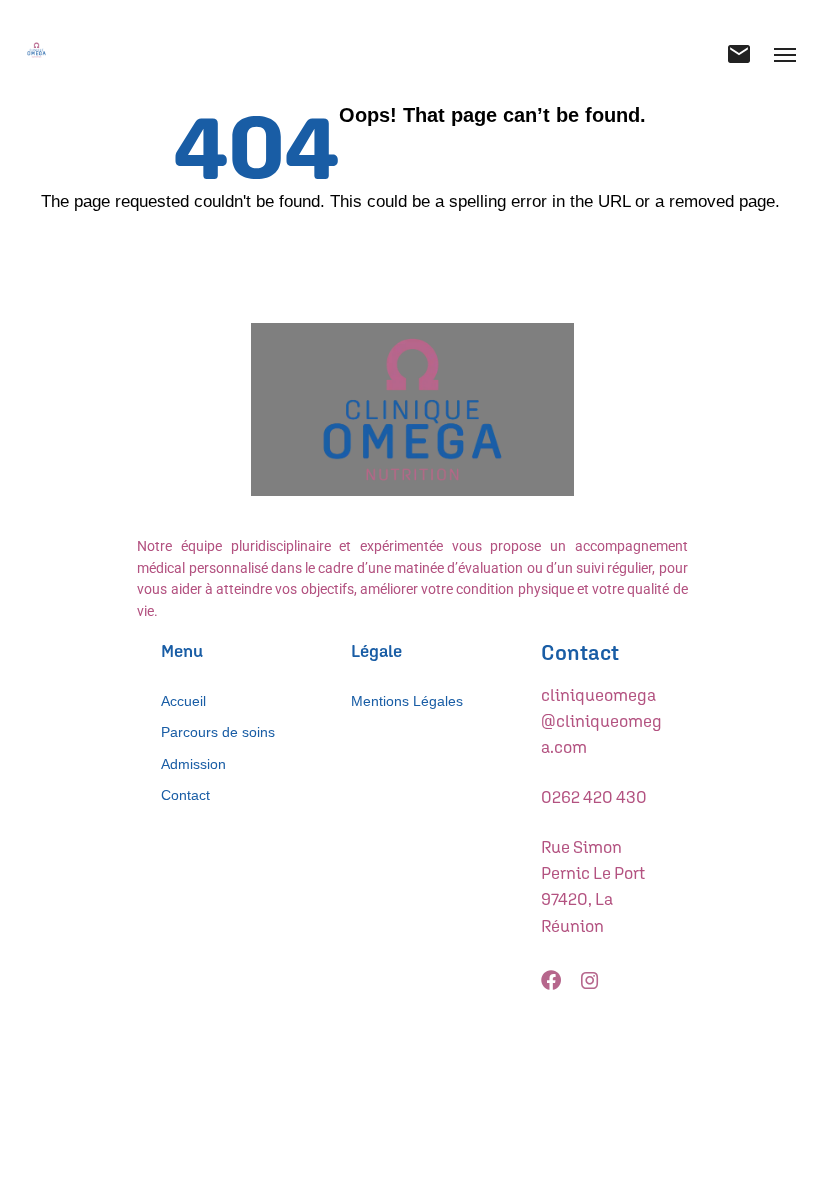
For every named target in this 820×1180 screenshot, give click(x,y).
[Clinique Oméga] (36, 50)
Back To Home (415, 243)
